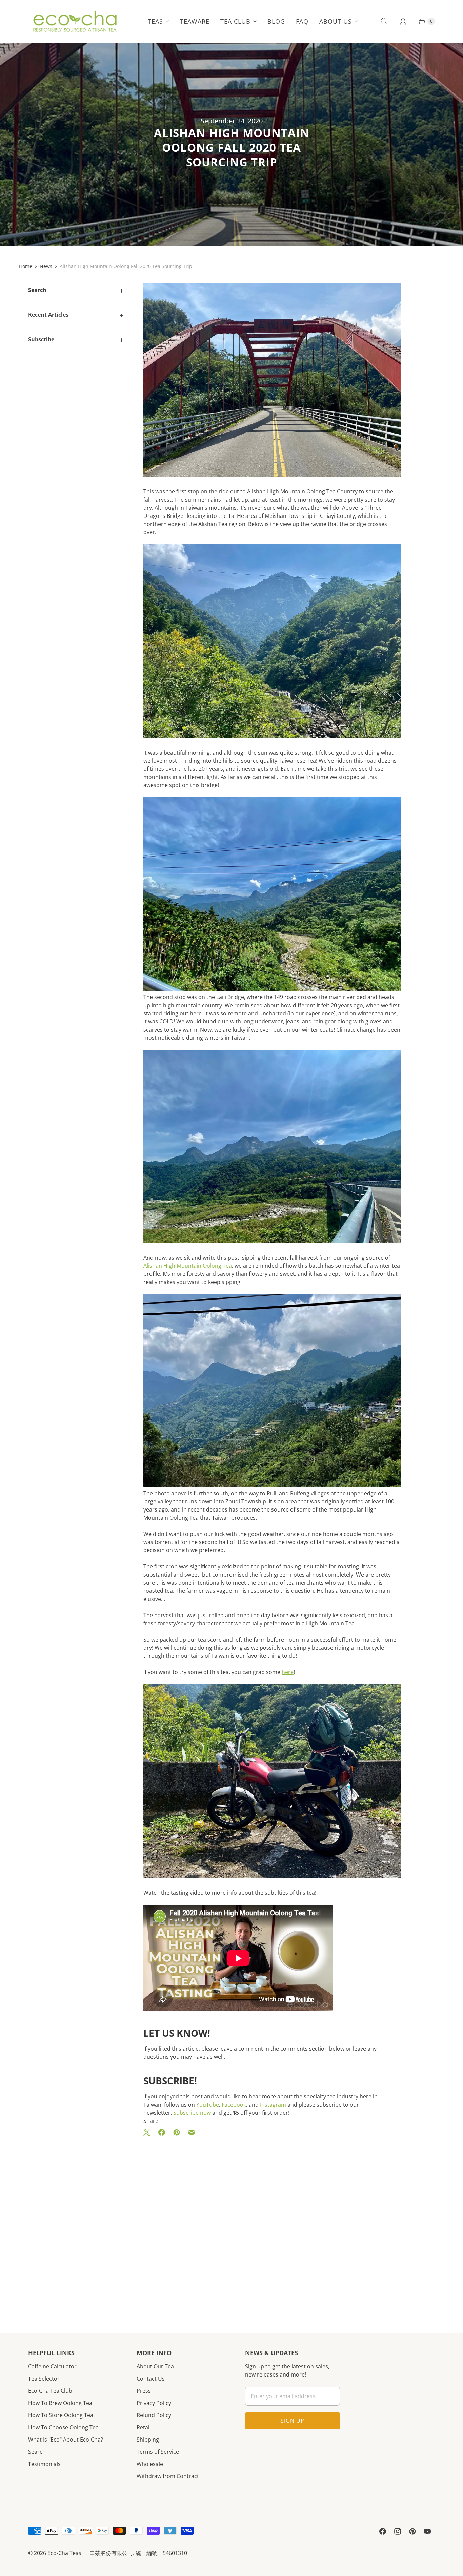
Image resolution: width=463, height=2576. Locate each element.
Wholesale (150, 2464)
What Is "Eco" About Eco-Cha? (66, 2440)
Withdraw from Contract (168, 2476)
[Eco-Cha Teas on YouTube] (427, 2531)
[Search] (384, 21)
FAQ (302, 21)
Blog (276, 21)
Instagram (273, 2105)
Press (144, 2391)
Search (37, 2452)
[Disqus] (272, 2224)
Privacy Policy (154, 2403)
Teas (155, 21)
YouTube (208, 2105)
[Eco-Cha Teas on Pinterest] (412, 2531)
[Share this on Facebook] (162, 2132)
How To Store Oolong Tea (61, 2415)
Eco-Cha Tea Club (50, 2391)
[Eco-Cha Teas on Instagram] (398, 2531)
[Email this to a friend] (192, 2132)
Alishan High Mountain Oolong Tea (188, 1266)
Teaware (195, 21)
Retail (144, 2427)
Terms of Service (158, 2452)
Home (26, 266)
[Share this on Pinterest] (177, 2132)
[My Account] (403, 21)
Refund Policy (154, 2415)
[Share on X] (149, 2132)
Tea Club (235, 21)
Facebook (234, 2105)
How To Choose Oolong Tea (63, 2427)
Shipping (148, 2440)
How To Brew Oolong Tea (60, 2403)
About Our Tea (155, 2366)
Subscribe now (192, 2113)
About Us (336, 21)
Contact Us (151, 2379)
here (288, 1672)
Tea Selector (44, 2379)
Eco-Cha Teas (64, 2553)
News (46, 266)
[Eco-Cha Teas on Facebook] (383, 2531)
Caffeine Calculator (52, 2366)
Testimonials (44, 2464)
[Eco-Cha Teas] (75, 21)
